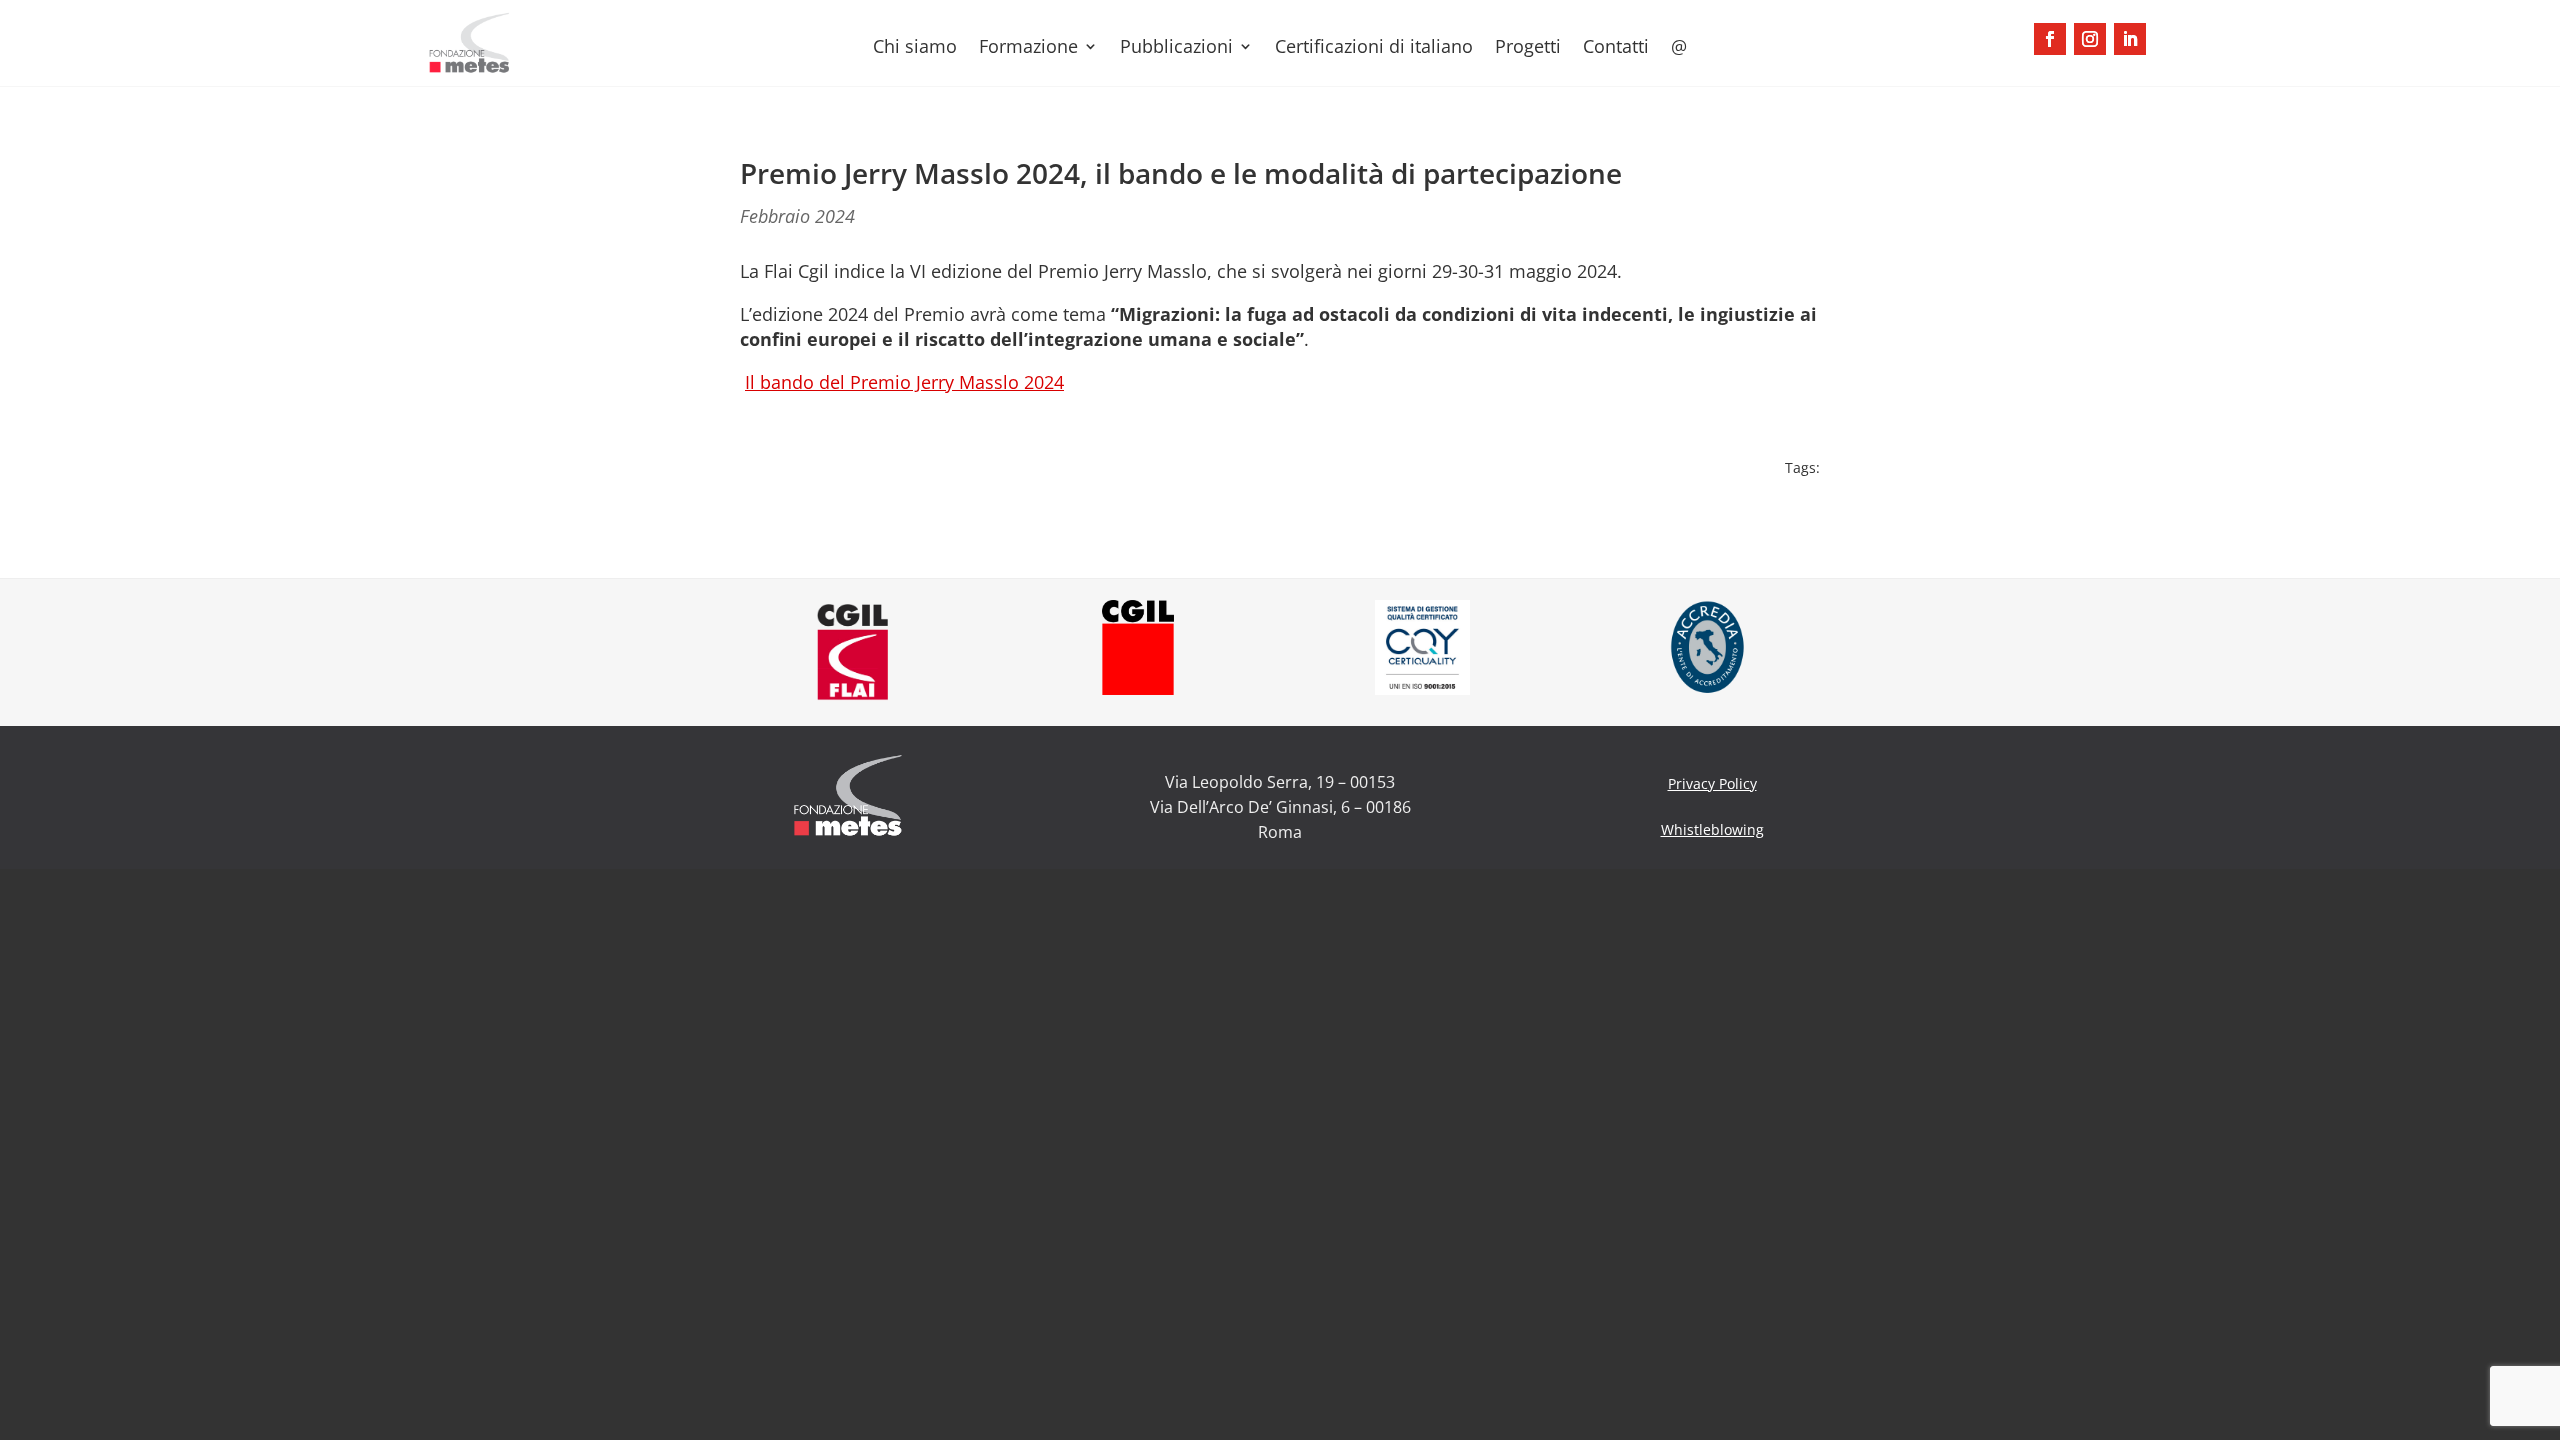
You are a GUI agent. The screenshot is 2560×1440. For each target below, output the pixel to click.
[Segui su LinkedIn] (2130, 39)
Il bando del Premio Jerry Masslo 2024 (904, 382)
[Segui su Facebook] (2050, 39)
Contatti (1616, 48)
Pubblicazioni (1176, 48)
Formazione (1028, 48)
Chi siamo (915, 48)
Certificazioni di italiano (1374, 48)
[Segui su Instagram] (2090, 39)
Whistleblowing (1712, 829)
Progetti (1528, 48)
